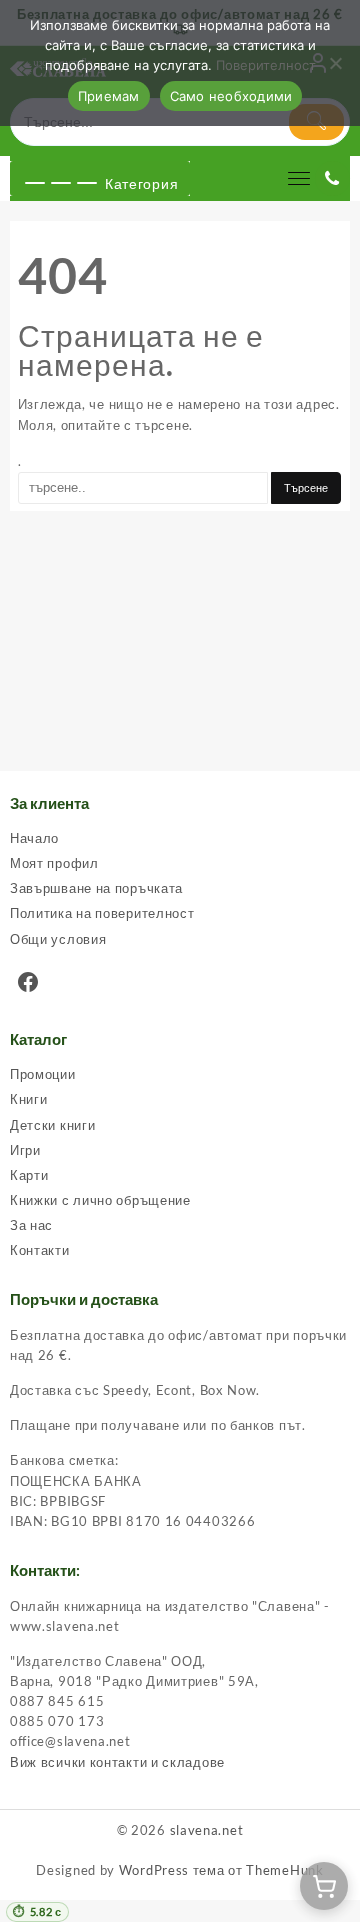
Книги (29, 1099)
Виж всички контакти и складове (117, 1762)
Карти (29, 1175)
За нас (31, 1225)
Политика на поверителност (102, 913)
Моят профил (54, 863)
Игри (25, 1150)
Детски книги (52, 1125)
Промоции (43, 1074)
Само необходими (231, 96)
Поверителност (266, 65)
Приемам (109, 96)
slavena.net (207, 1830)
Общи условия (58, 939)
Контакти (40, 1250)
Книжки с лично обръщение (100, 1200)
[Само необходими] (335, 63)
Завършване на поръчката (96, 888)
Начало (34, 838)
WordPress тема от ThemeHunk (221, 1870)
